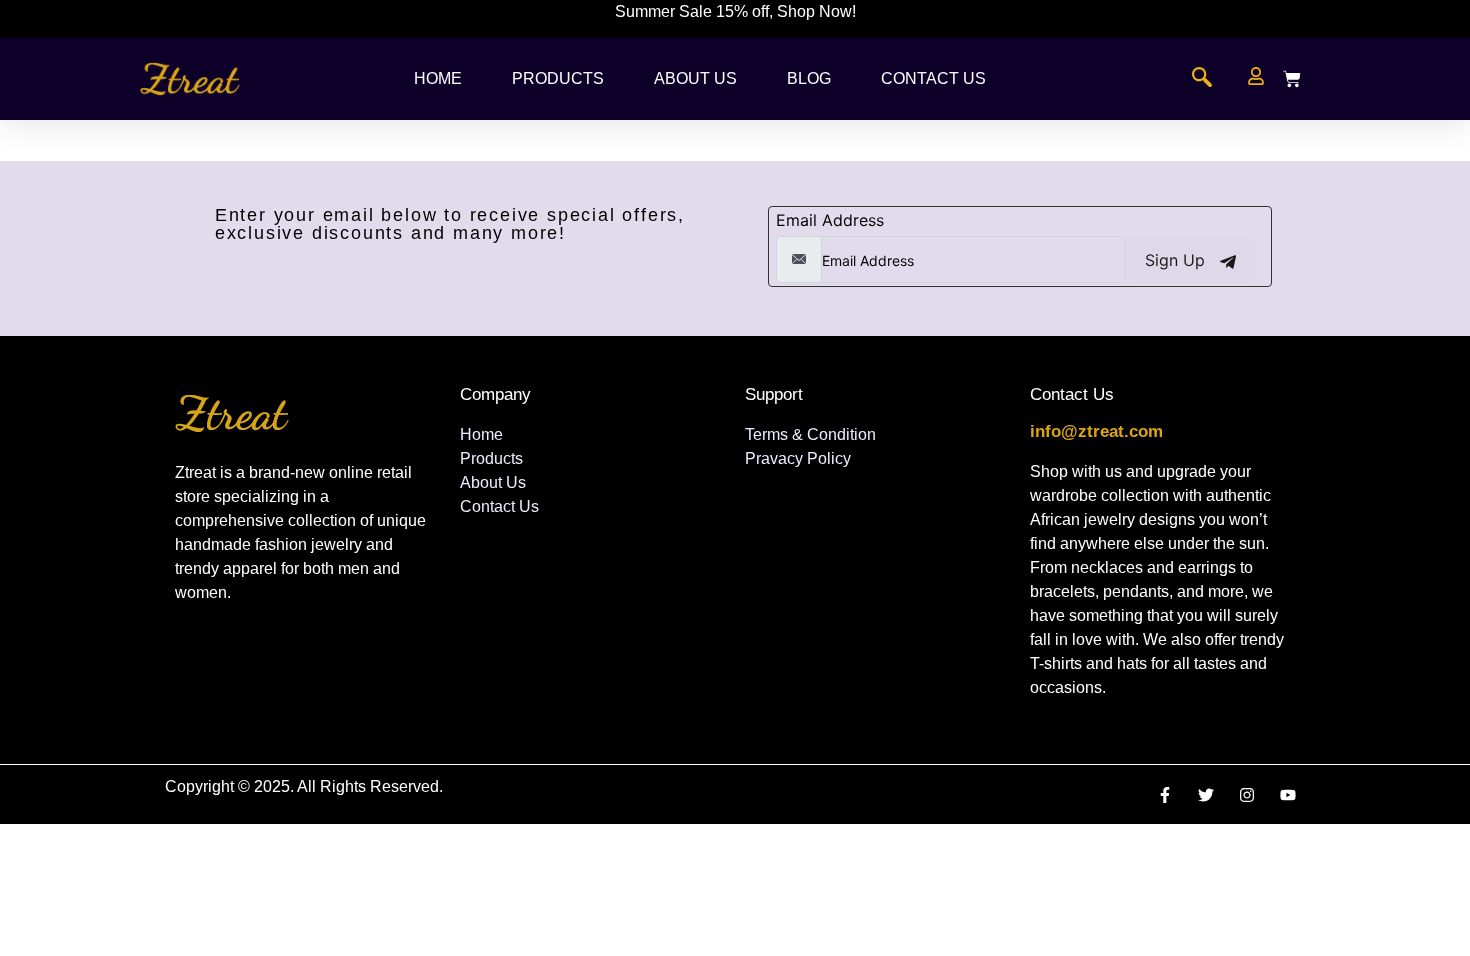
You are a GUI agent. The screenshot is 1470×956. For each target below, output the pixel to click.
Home (438, 78)
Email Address (830, 220)
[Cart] (1292, 79)
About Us (695, 78)
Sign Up (1177, 260)
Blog (809, 78)
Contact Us (933, 78)
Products (558, 78)
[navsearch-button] (1202, 79)
